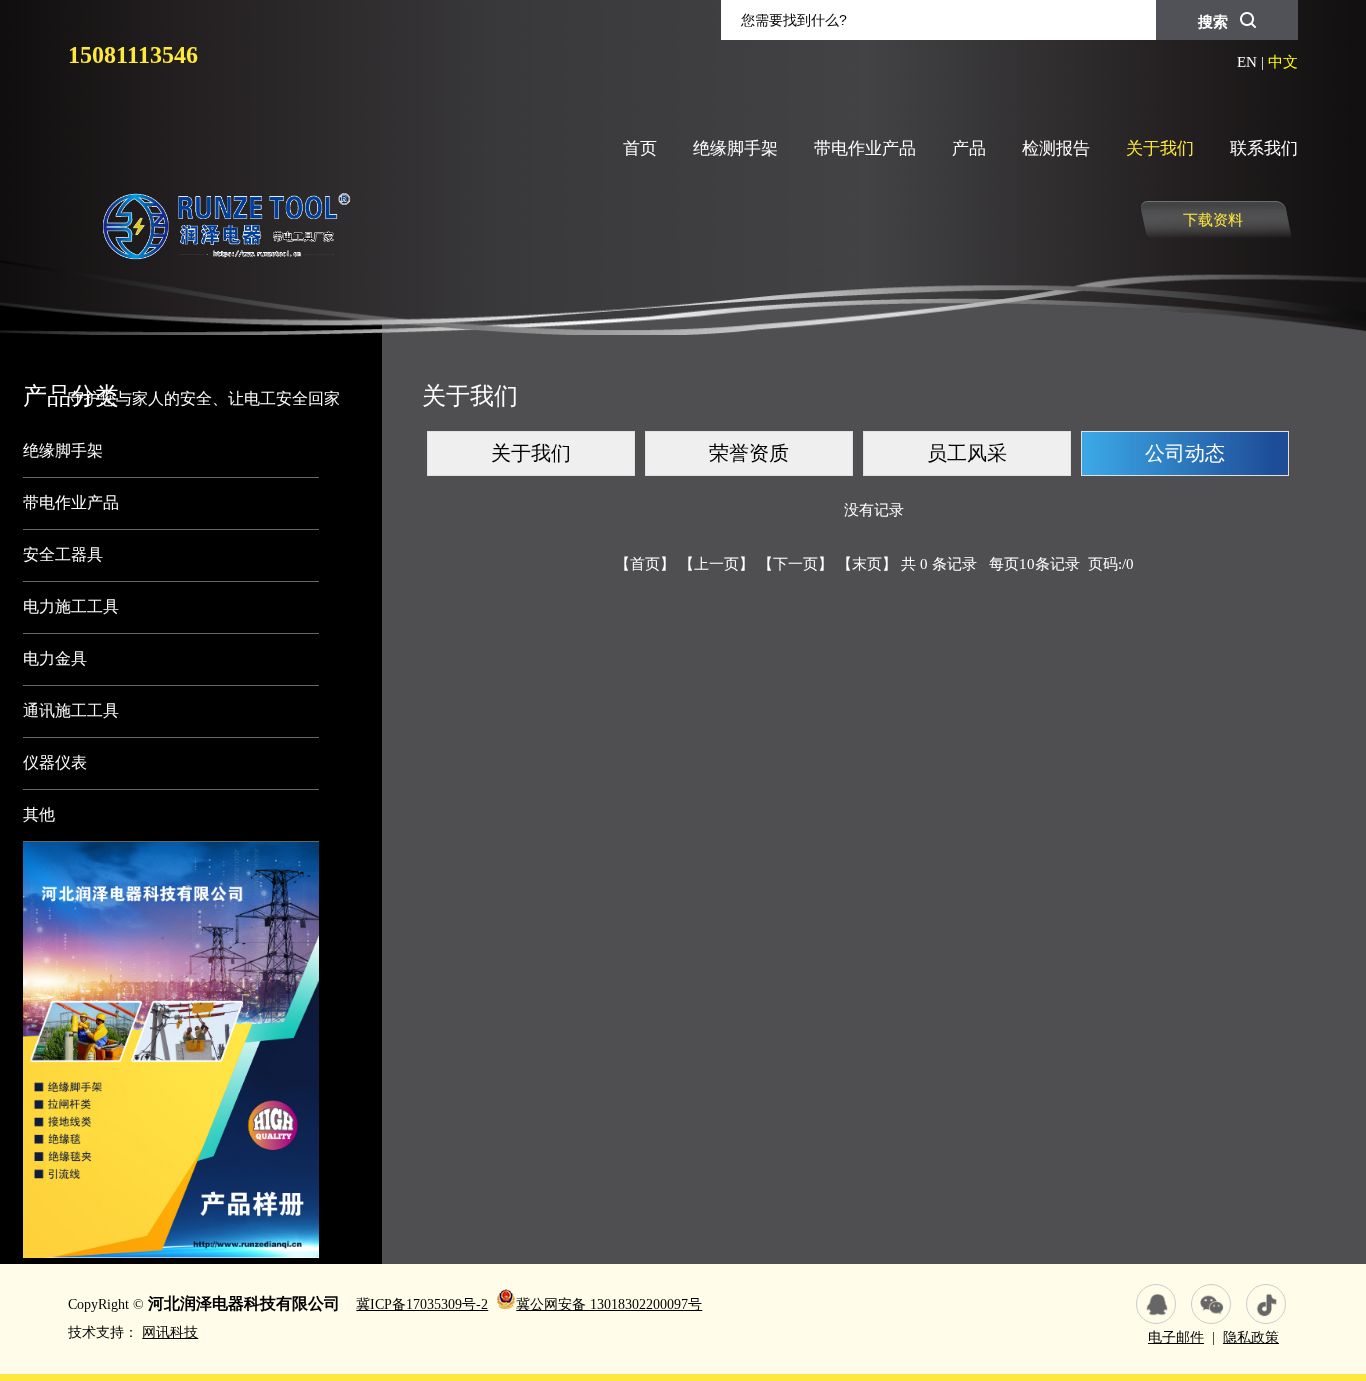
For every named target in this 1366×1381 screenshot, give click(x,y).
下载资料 (1213, 219)
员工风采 (967, 453)
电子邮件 (1176, 1337)
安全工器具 (63, 554)
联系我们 (1264, 148)
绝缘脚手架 (735, 148)
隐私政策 (1251, 1337)
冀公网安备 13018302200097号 (609, 1304)
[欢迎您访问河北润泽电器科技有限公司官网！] (217, 343)
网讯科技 (170, 1332)
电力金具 (55, 658)
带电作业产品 (865, 148)
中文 (1283, 62)
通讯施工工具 (71, 710)
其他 (39, 814)
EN (1247, 62)
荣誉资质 (749, 453)
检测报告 (1056, 148)
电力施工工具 (71, 606)
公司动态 (1185, 453)
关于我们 (1160, 148)
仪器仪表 (55, 762)
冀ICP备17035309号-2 (422, 1304)
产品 (969, 148)
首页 (640, 148)
